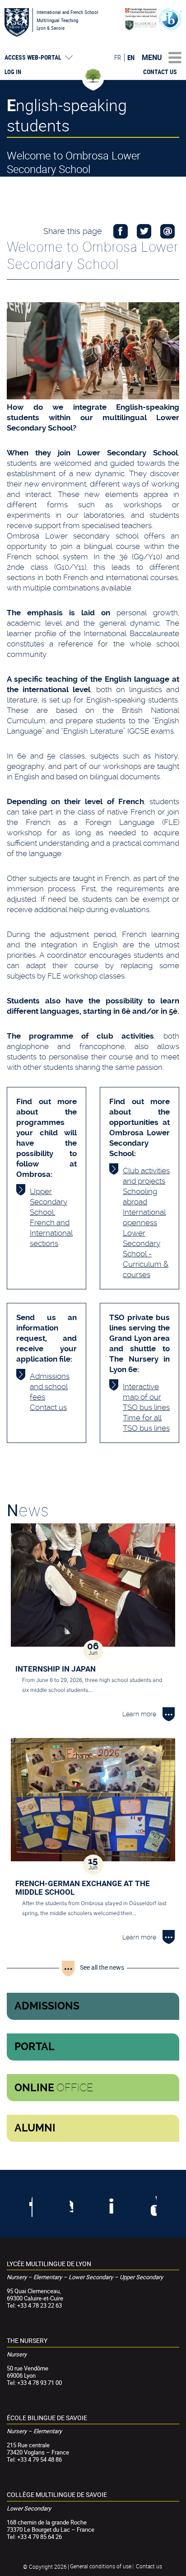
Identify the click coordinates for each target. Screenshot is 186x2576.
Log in (13, 72)
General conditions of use (101, 2566)
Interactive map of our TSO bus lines (146, 1397)
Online (54, 2088)
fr (118, 57)
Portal (35, 2047)
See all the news (102, 1967)
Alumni (35, 2128)
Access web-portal (33, 57)
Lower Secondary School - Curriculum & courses (146, 1254)
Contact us (160, 72)
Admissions (47, 2006)
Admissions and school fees (50, 1386)
